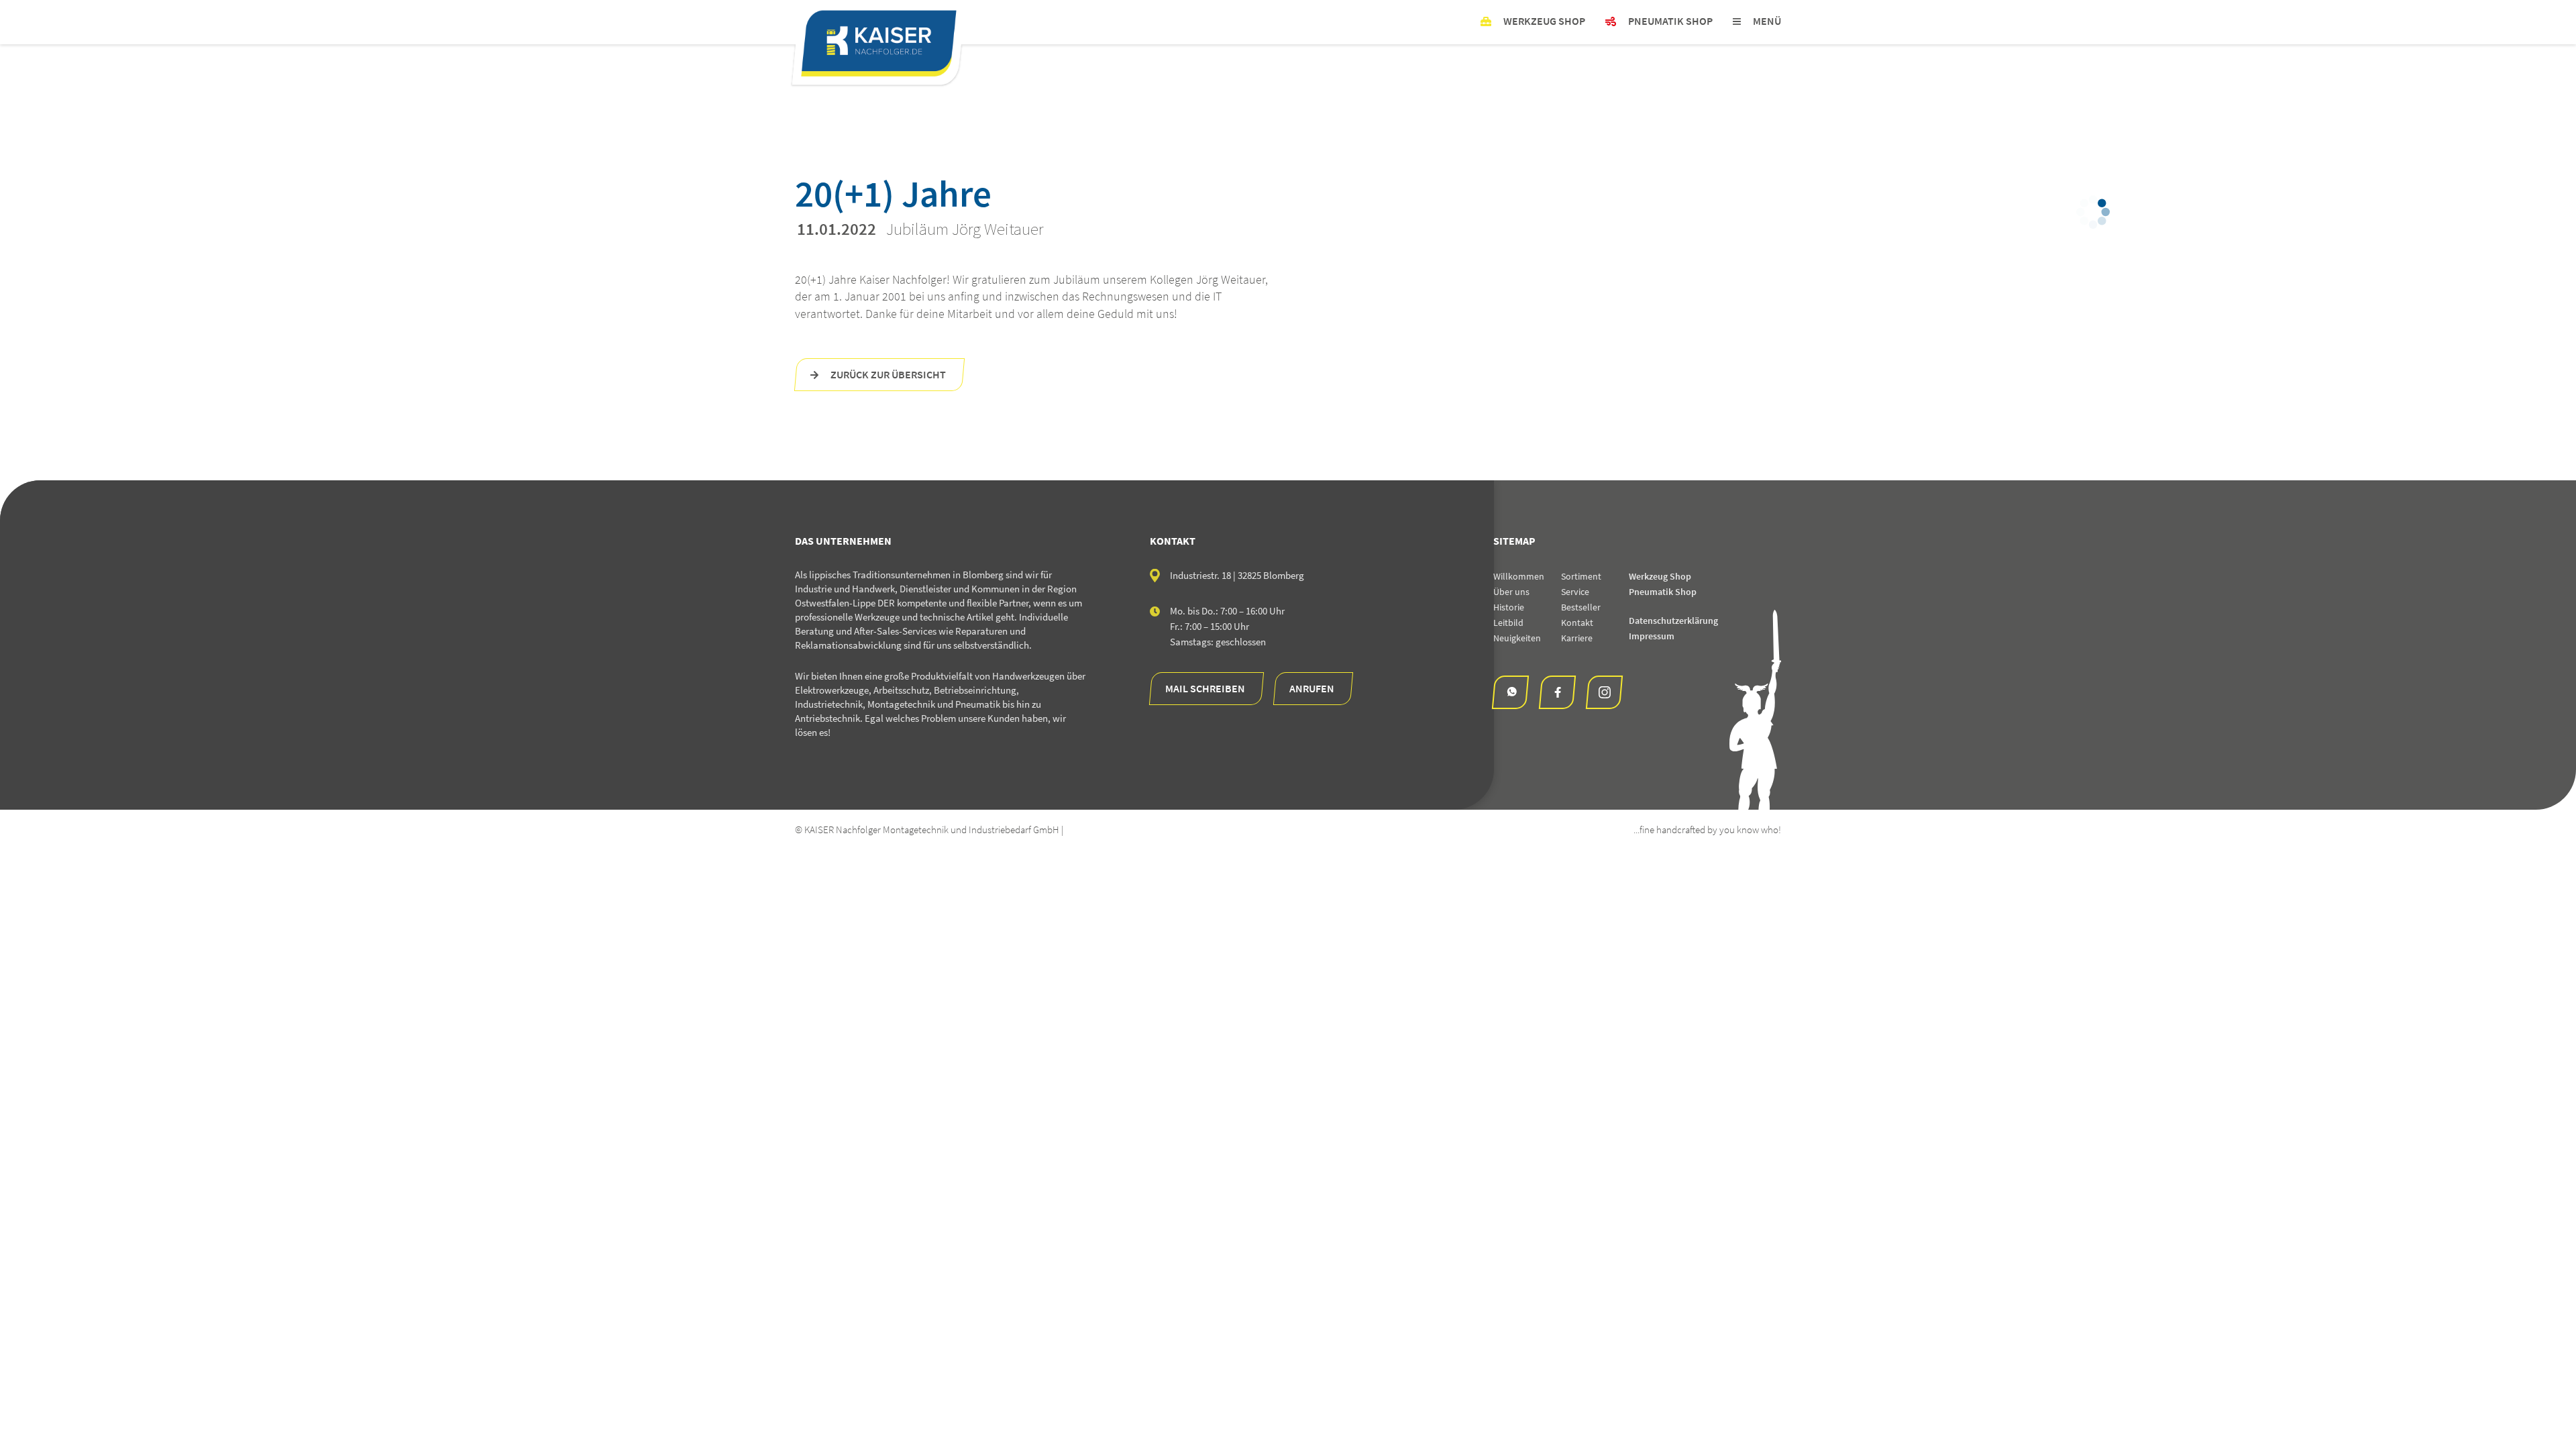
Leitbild (1508, 623)
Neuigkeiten (1517, 638)
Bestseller (1581, 607)
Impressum (1652, 636)
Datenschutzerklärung (1673, 621)
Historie (1509, 607)
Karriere (1577, 638)
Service (1575, 592)
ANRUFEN (1312, 688)
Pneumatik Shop (1663, 592)
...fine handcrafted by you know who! (1707, 829)
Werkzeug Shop (1660, 576)
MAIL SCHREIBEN (1205, 688)
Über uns (1511, 592)
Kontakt (1577, 623)
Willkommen (1519, 576)
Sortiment (1581, 576)
